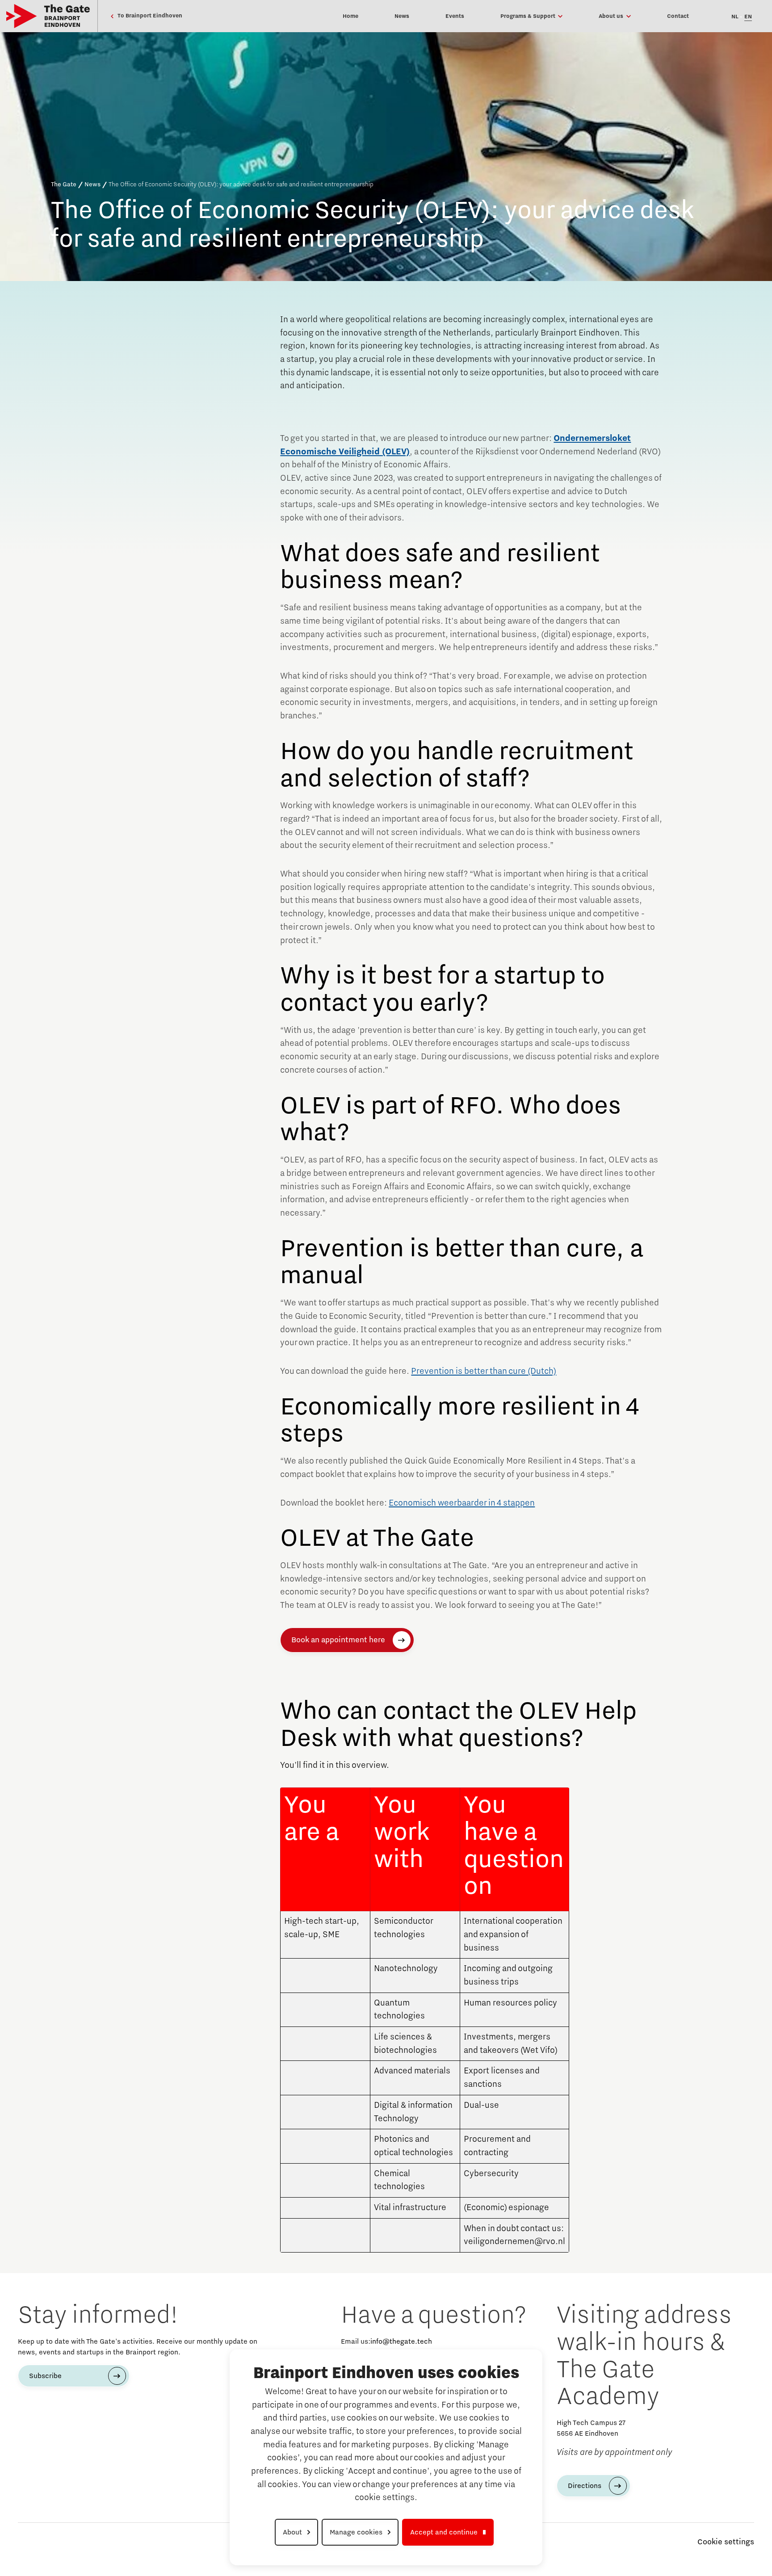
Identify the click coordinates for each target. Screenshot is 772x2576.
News (92, 185)
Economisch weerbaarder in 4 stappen (462, 1503)
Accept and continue (444, 2532)
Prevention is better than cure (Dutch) (484, 1371)
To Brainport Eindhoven (149, 16)
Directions (585, 2486)
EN (748, 17)
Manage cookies (356, 2532)
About (292, 2532)
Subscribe (45, 2376)
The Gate (64, 185)
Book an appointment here (338, 1640)
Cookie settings (726, 2542)
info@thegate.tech (401, 2341)
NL (735, 17)
